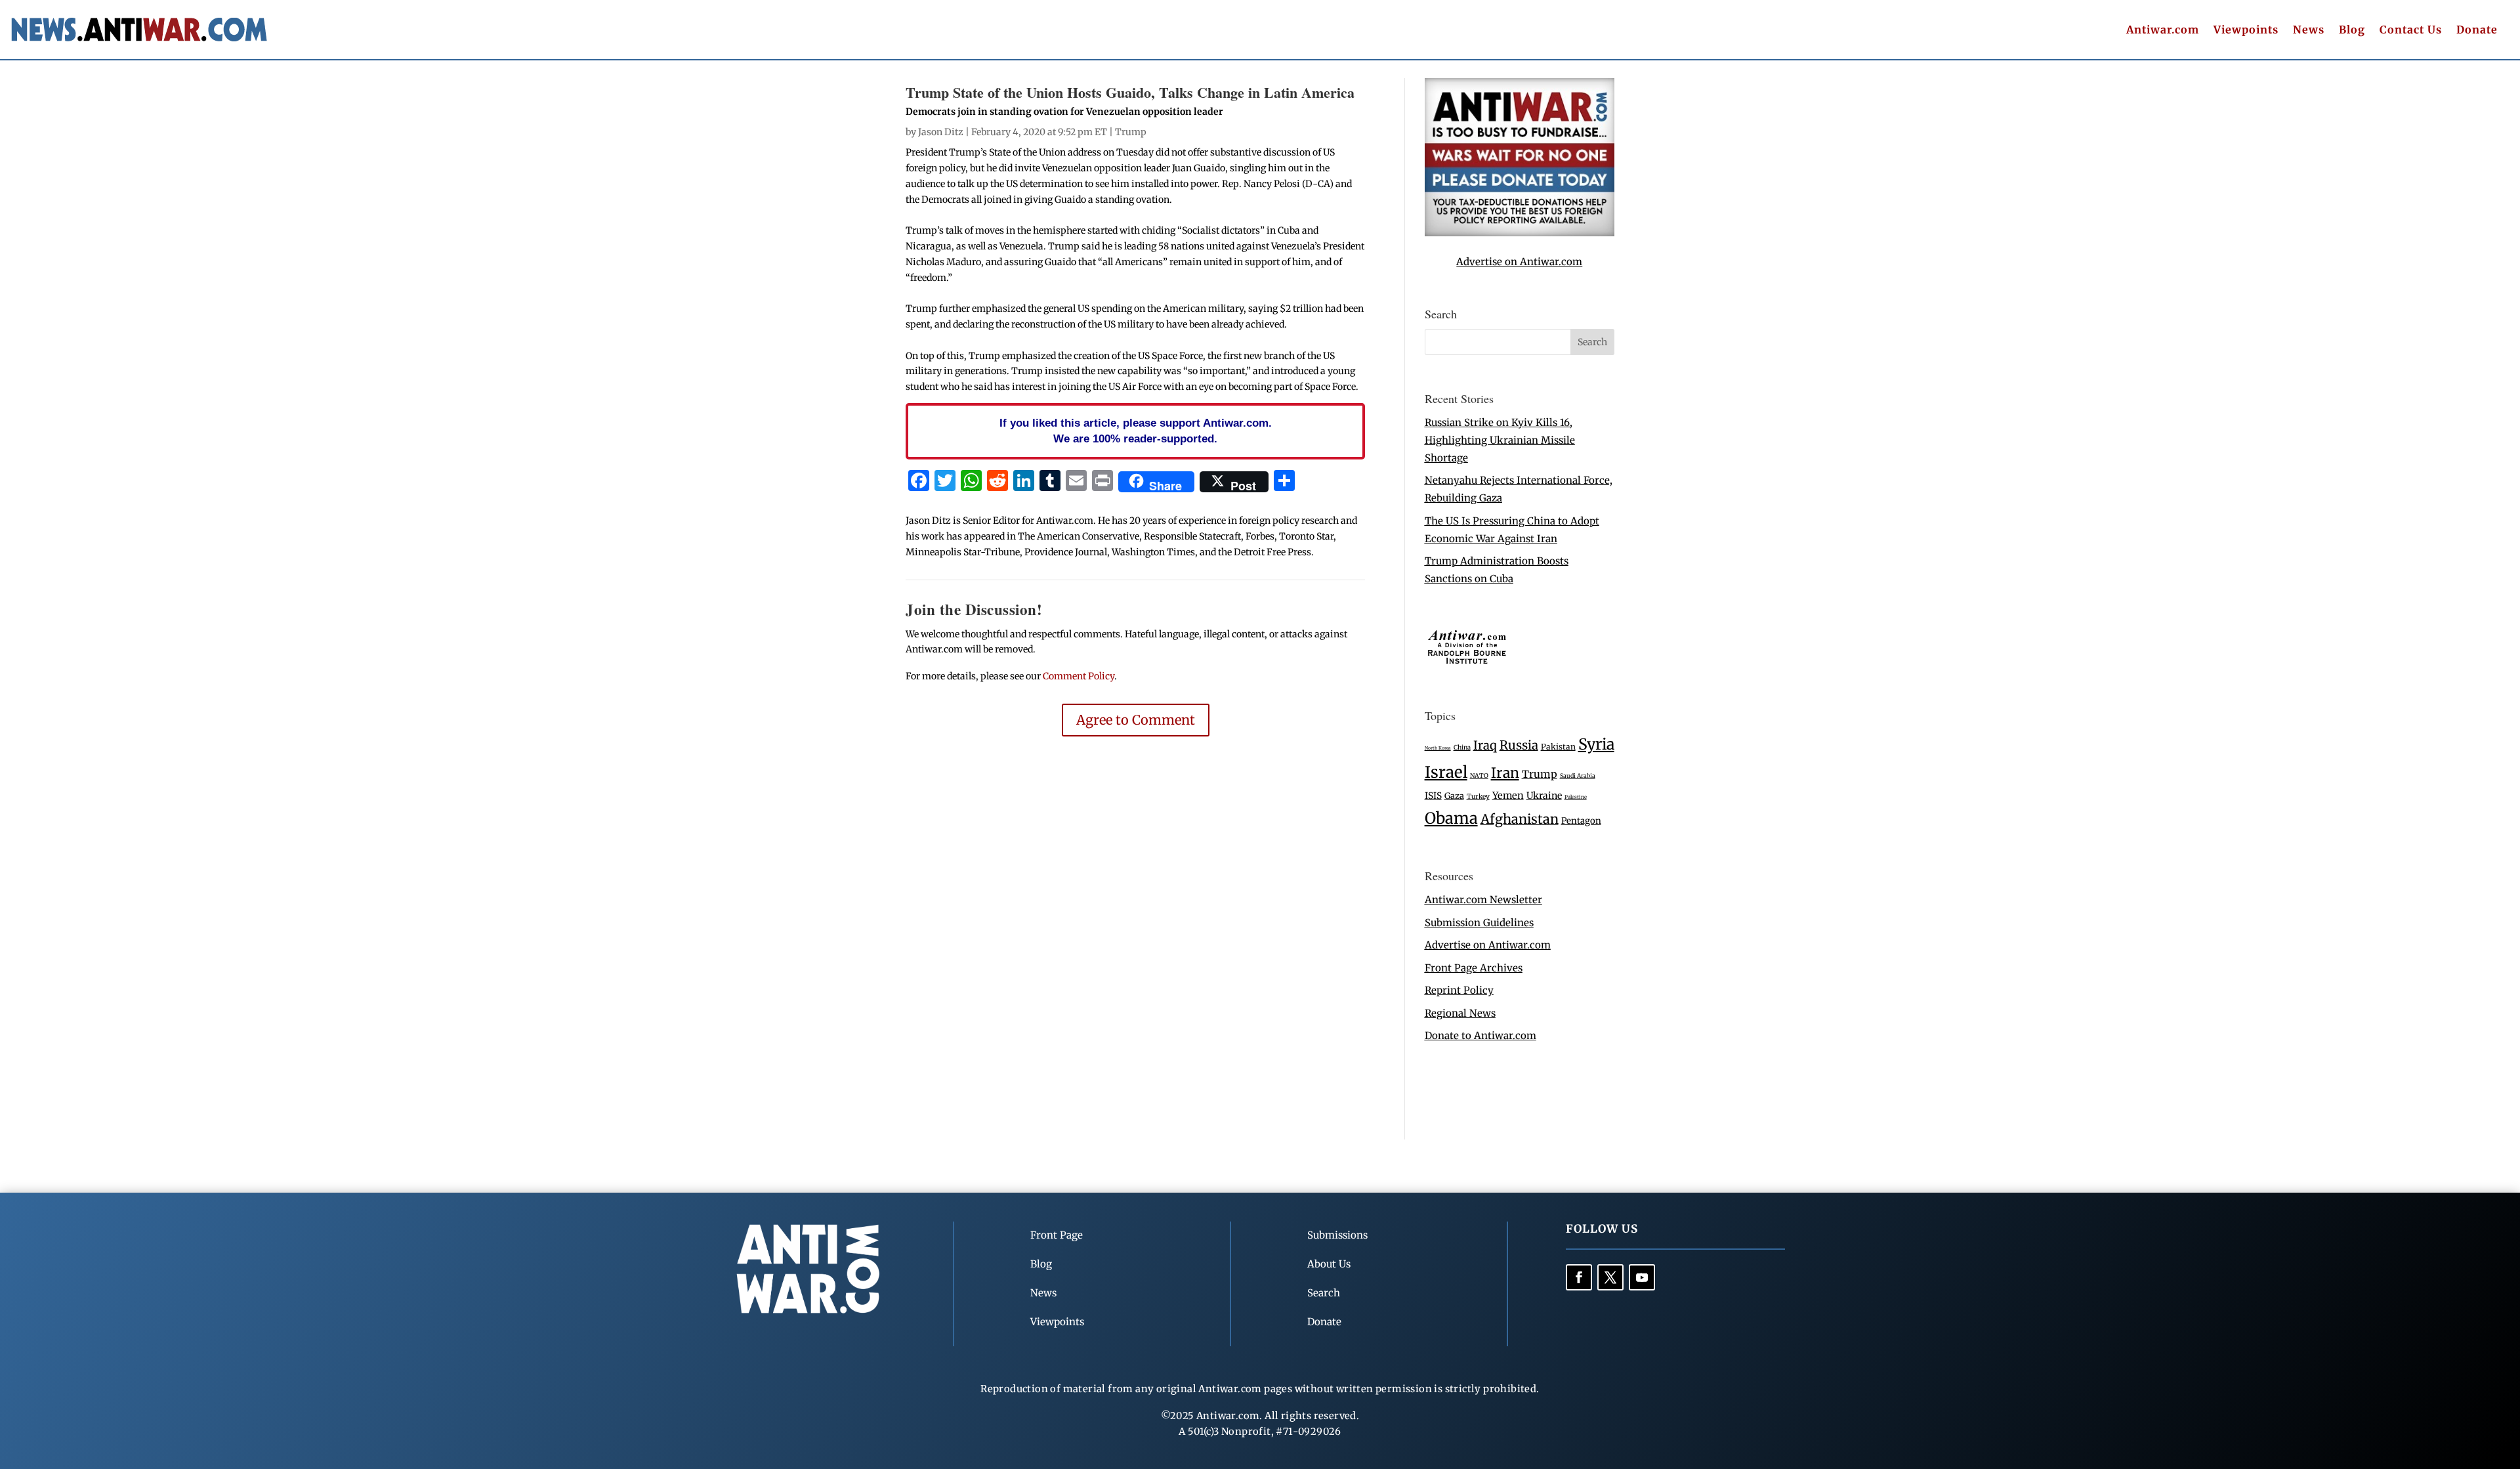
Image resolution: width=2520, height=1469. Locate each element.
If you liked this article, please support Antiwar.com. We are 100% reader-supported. (1136, 431)
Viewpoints (2246, 31)
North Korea (1438, 748)
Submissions (1337, 1235)
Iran (1505, 773)
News (2309, 31)
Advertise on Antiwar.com (1519, 262)
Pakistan (1558, 747)
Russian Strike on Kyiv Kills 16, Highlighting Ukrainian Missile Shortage (1500, 440)
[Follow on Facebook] (1579, 1277)
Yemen (1508, 796)
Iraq (1485, 745)
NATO (1479, 776)
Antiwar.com (2163, 31)
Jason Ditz (941, 132)
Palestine (1576, 797)
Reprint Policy (1459, 990)
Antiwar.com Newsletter (1483, 900)
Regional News (1460, 1013)
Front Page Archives (1474, 968)
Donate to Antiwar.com (1480, 1035)
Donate (2477, 31)
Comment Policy (1079, 676)
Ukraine (1544, 796)
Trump (1131, 132)
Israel (1446, 772)
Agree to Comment (1136, 720)
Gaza (1454, 796)
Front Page (1057, 1235)
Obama (1451, 818)
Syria (1596, 744)
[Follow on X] (1610, 1277)
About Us (1329, 1264)
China (1462, 748)
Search (1324, 1293)
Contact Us (2411, 31)
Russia (1519, 745)
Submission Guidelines (1479, 923)
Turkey (1478, 797)
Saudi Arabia (1578, 776)
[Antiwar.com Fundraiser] (1520, 233)
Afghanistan (1520, 819)
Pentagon (1581, 821)
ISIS (1433, 796)
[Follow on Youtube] (1642, 1277)
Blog (2352, 31)
